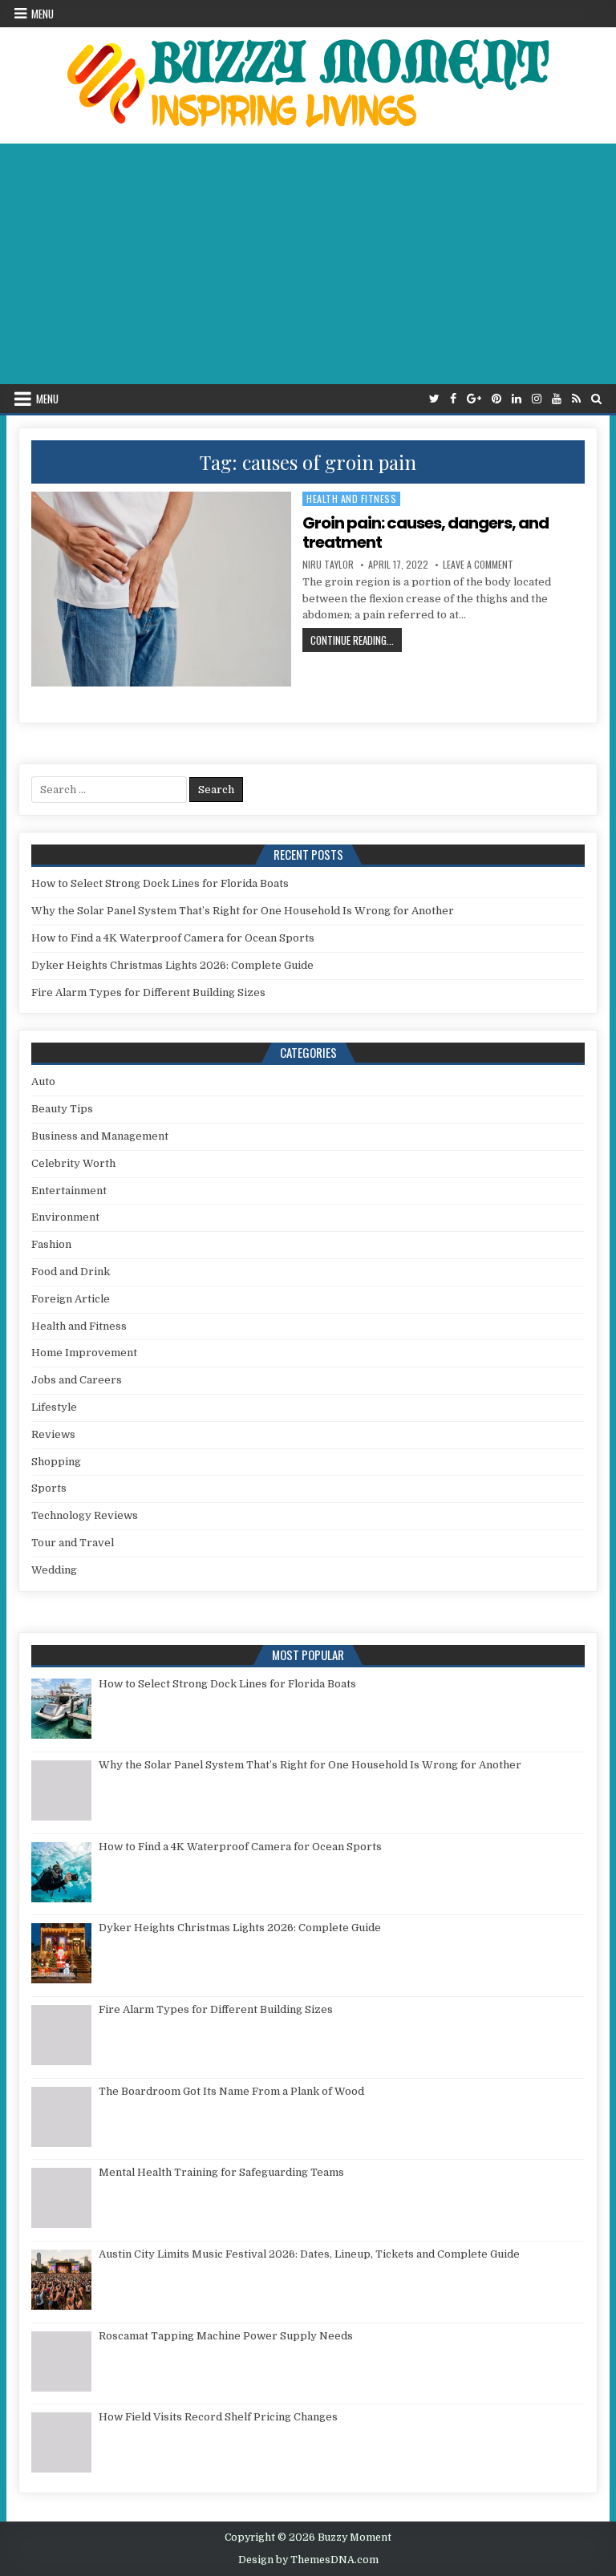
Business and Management (100, 1136)
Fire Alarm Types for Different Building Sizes (148, 992)
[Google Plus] (474, 399)
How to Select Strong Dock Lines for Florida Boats (160, 883)
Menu (43, 14)
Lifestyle (54, 1407)
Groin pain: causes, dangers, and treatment (426, 533)
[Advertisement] (308, 264)
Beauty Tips (62, 1109)
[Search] (596, 399)
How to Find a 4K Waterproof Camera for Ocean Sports (173, 938)
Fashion (51, 1244)
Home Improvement (84, 1353)
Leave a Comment (478, 565)
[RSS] (576, 399)
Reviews (53, 1434)
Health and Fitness (351, 498)
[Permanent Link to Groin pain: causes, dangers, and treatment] (162, 589)
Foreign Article (71, 1299)
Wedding (54, 1570)
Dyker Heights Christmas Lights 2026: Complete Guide (172, 965)
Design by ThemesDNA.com (308, 2560)
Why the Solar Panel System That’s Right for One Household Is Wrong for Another (243, 911)
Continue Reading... (356, 640)
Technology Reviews (85, 1515)
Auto (43, 1081)
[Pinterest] (496, 399)
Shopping (56, 1462)
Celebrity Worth (73, 1163)
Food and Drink (71, 1272)
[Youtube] (557, 399)
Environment (65, 1217)
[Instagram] (537, 399)
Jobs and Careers (77, 1380)
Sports (49, 1488)
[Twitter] (434, 399)
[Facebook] (453, 399)
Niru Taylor (328, 565)
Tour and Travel (73, 1543)
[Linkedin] (517, 399)
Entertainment (69, 1191)
